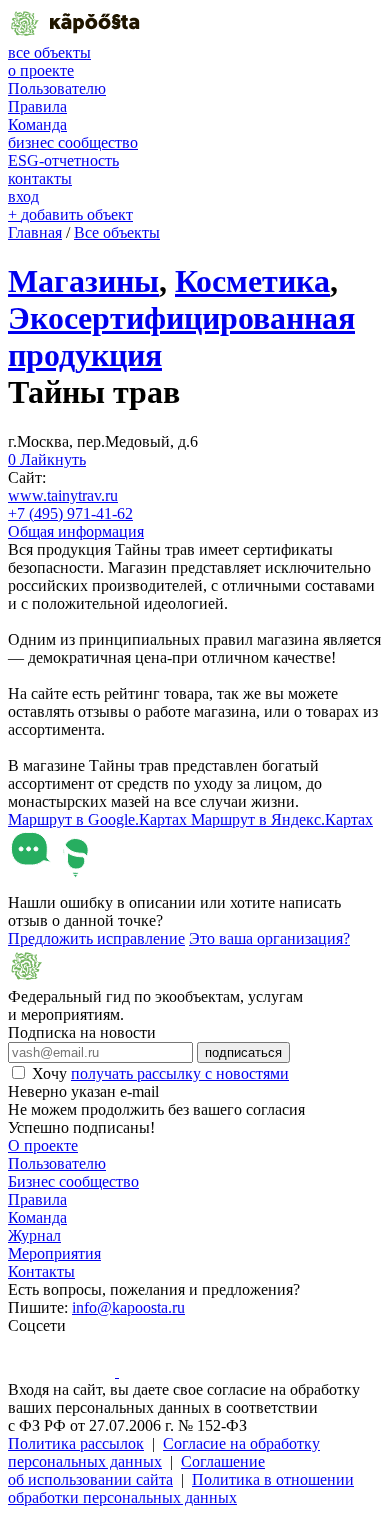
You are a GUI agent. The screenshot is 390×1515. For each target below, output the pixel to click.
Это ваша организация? (269, 938)
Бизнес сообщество (73, 1181)
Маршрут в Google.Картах (99, 819)
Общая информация (76, 531)
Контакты (41, 1271)
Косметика (252, 281)
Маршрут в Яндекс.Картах (282, 819)
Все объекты (117, 232)
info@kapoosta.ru (128, 1307)
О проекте (43, 1145)
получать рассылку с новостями (180, 1073)
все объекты (49, 52)
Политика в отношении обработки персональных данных (181, 1488)
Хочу (160, 1073)
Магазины (83, 281)
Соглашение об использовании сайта (136, 1470)
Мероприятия (54, 1253)
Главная (35, 232)
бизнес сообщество (73, 142)
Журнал (34, 1235)
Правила (37, 106)
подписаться (243, 1052)
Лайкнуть (47, 459)
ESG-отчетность (63, 160)
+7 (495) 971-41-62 (70, 513)
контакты (40, 178)
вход (23, 196)
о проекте (41, 70)
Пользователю (57, 88)
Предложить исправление (96, 938)
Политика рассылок (76, 1443)
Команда (37, 124)
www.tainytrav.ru (63, 495)
